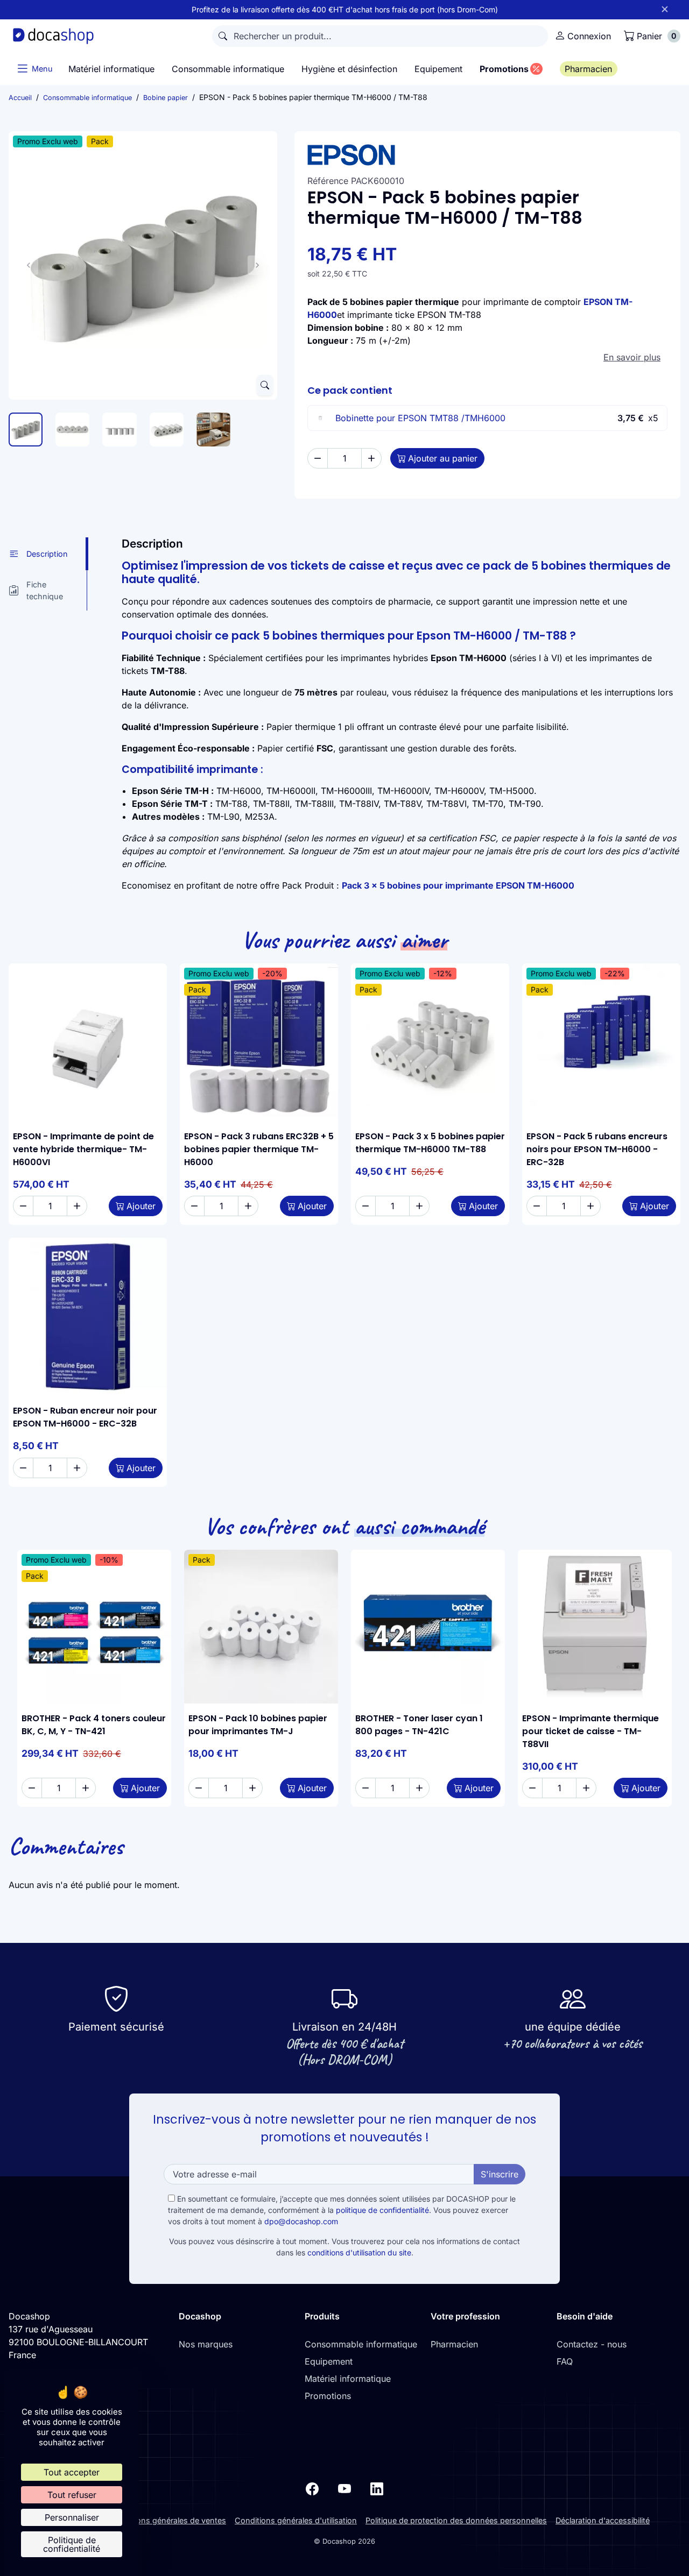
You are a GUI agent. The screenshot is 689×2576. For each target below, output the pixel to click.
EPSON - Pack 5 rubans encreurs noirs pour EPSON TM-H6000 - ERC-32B (597, 1149)
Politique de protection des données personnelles (456, 2520)
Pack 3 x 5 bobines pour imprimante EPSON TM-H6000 (458, 885)
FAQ (565, 2361)
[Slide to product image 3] (119, 430)
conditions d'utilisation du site (359, 2252)
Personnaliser (72, 2517)
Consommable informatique (361, 2344)
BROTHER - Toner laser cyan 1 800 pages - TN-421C (419, 1725)
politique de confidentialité (382, 2210)
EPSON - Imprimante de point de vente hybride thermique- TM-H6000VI (83, 1149)
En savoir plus (632, 357)
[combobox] (380, 36)
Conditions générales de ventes (168, 2520)
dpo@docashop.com (301, 2221)
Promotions (328, 2396)
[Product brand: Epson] (487, 155)
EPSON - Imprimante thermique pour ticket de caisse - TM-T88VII (590, 1731)
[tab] (48, 554)
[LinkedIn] (377, 2488)
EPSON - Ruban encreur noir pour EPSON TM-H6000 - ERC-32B (85, 1417)
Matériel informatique (348, 2379)
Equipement (329, 2361)
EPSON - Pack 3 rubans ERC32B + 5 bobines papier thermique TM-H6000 (259, 1149)
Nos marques (206, 2344)
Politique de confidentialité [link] (72, 2544)
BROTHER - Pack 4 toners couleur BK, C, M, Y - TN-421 (94, 1725)
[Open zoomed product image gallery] (265, 385)
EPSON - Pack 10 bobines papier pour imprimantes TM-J (258, 1725)
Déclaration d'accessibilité (603, 2520)
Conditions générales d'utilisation (296, 2520)
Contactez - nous (592, 2344)
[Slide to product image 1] (26, 430)
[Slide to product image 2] (72, 430)
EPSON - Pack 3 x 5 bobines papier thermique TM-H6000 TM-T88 (430, 1143)
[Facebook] (312, 2488)
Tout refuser (72, 2495)
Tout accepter (72, 2472)
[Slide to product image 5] (213, 430)
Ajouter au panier (443, 458)
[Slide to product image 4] (167, 430)
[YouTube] (344, 2488)
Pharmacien (454, 2344)
